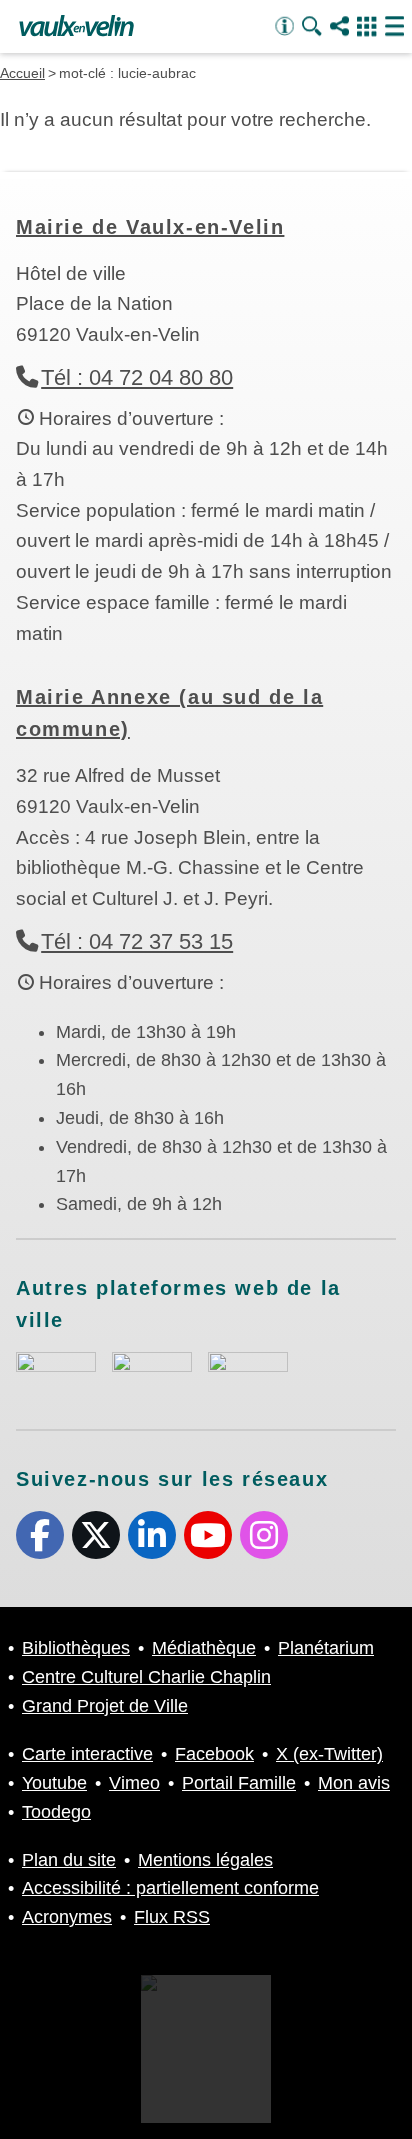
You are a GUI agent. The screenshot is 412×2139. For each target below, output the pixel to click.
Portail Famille (239, 1783)
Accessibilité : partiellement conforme (170, 1888)
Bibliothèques (76, 1648)
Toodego (56, 1812)
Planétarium (326, 1648)
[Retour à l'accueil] (76, 27)
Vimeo (134, 1783)
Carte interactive (87, 1754)
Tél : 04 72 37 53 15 (137, 941)
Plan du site (69, 1860)
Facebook (40, 1535)
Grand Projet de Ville (105, 1706)
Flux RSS (172, 1917)
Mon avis (354, 1783)
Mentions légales (205, 1860)
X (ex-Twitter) (96, 1535)
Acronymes (67, 1917)
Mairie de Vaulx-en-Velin (150, 227)
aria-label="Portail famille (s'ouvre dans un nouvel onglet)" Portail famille (248, 1372)
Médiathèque (204, 1648)
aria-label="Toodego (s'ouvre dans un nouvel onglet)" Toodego (152, 1371)
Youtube (208, 1535)
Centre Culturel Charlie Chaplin (146, 1677)
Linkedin (152, 1535)
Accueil (22, 73)
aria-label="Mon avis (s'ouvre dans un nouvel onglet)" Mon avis (56, 1374)
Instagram (264, 1535)
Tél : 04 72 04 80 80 (137, 377)
